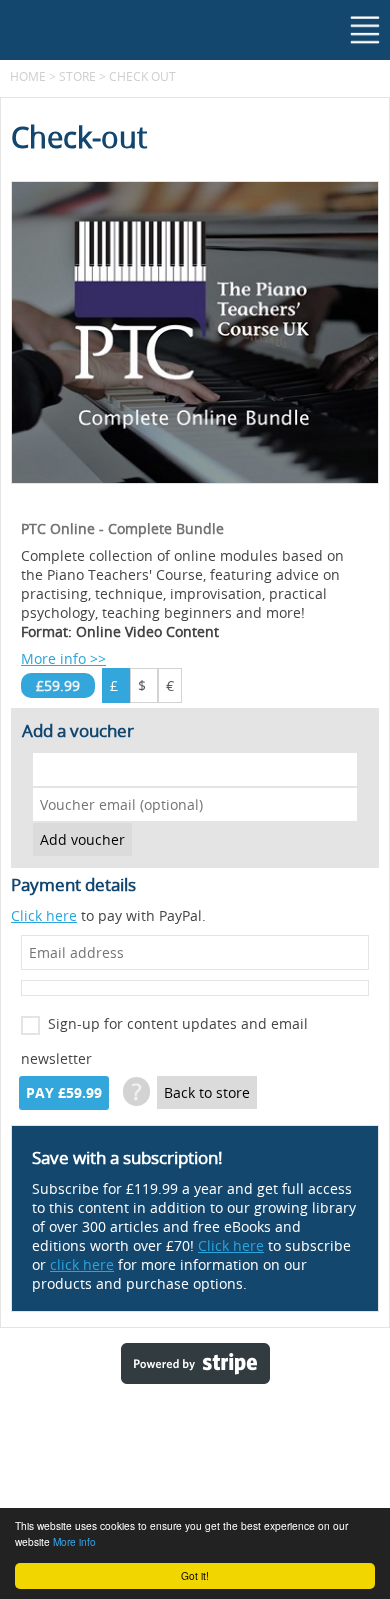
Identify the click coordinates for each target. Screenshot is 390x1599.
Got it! (195, 1575)
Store (77, 76)
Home (28, 76)
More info (74, 1541)
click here (82, 1264)
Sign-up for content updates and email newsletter (164, 1027)
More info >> (63, 658)
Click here (44, 915)
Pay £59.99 (64, 1093)
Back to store (207, 1092)
